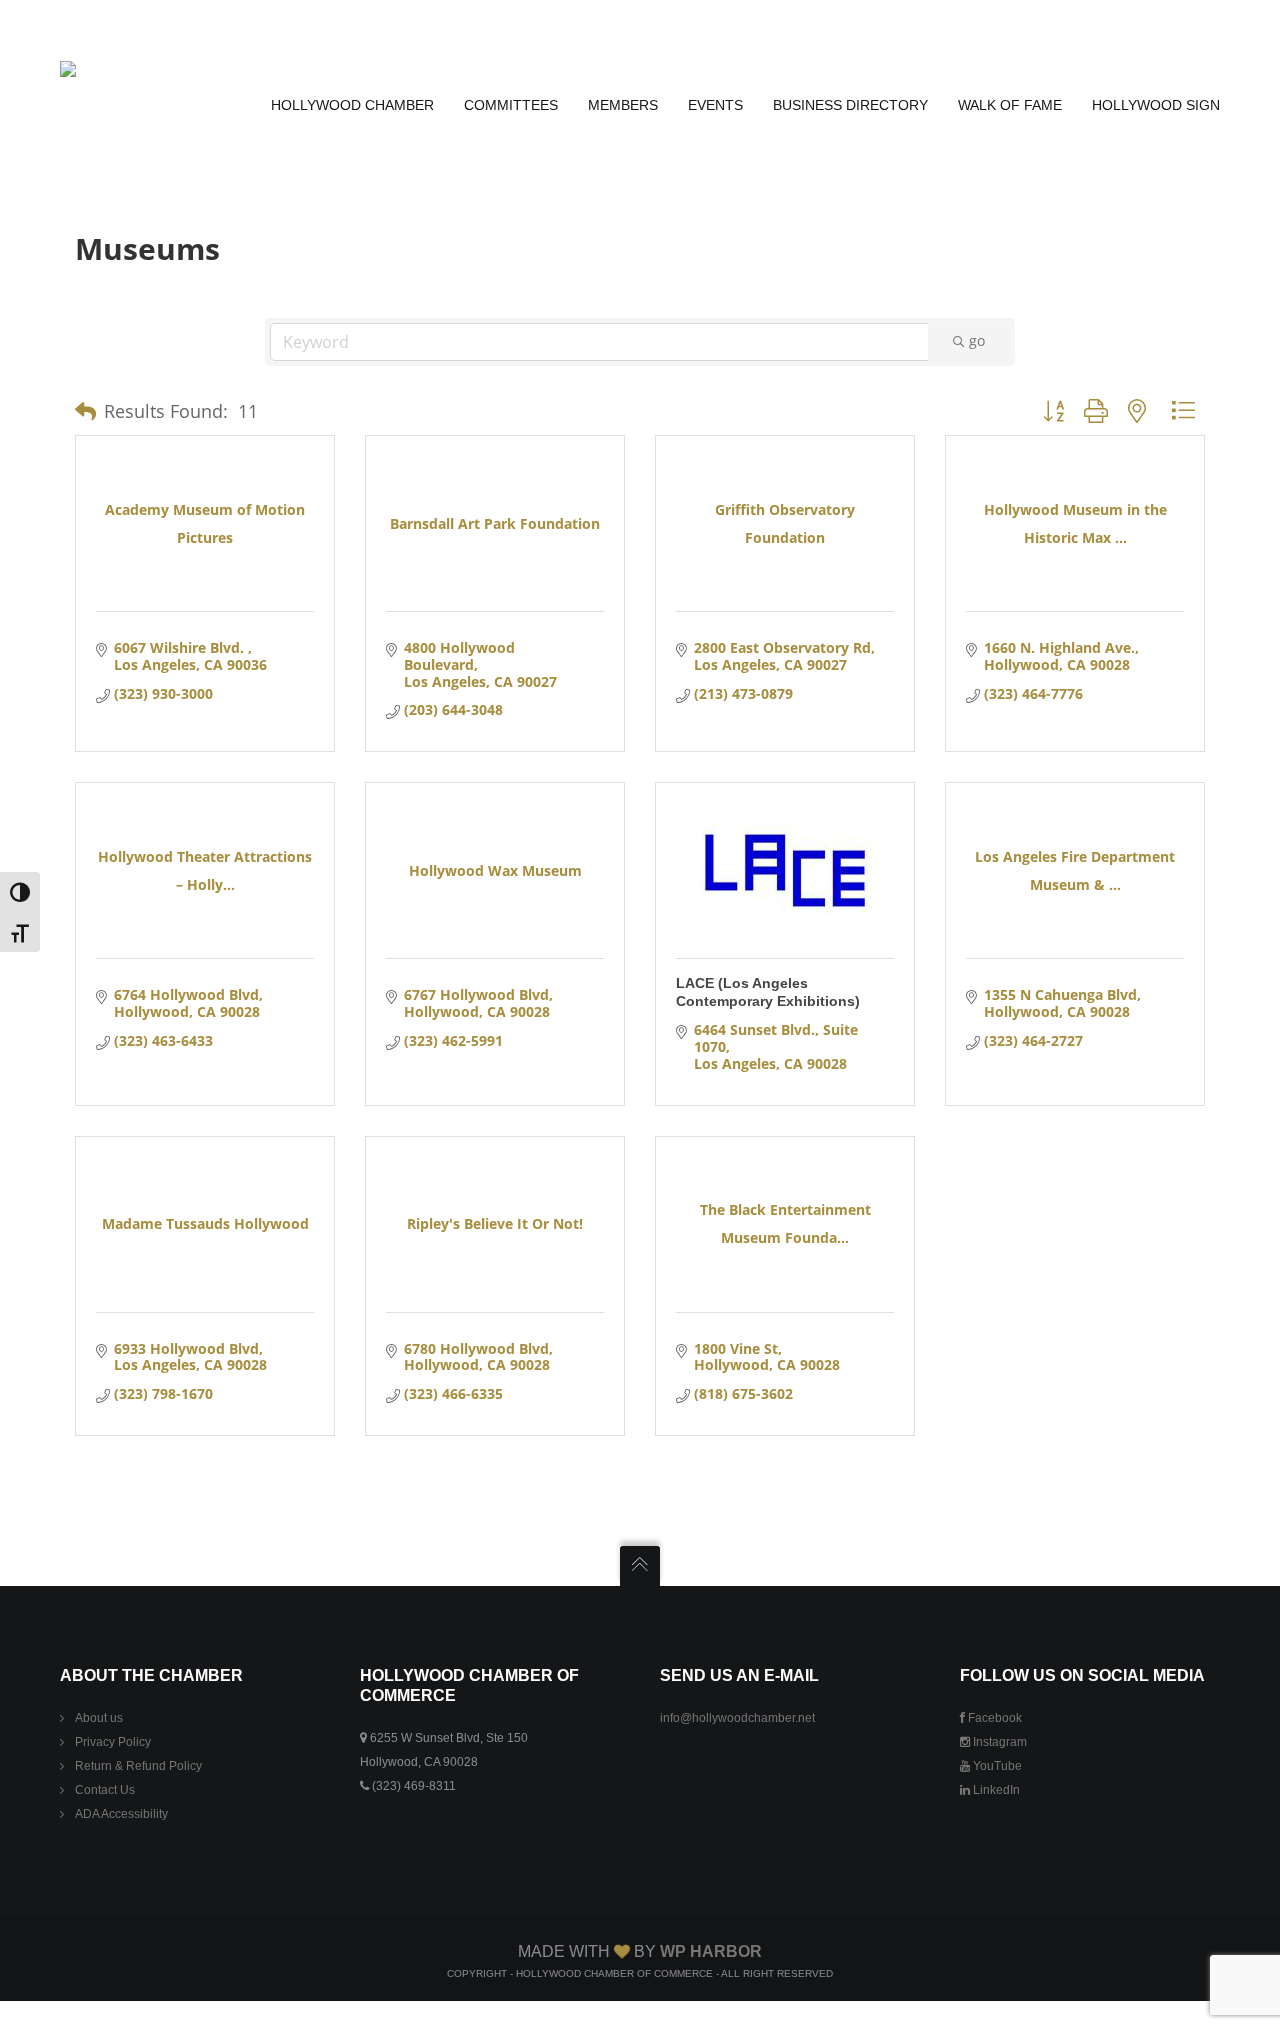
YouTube (996, 1766)
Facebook (993, 1718)
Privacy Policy (113, 1742)
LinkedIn (995, 1790)
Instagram (998, 1742)
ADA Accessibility (121, 1814)
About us (99, 1718)
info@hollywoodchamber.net (737, 1718)
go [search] (977, 340)
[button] (85, 412)
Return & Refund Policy (138, 1766)
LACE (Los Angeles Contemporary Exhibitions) (768, 992)
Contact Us (105, 1790)
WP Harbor (711, 1951)
